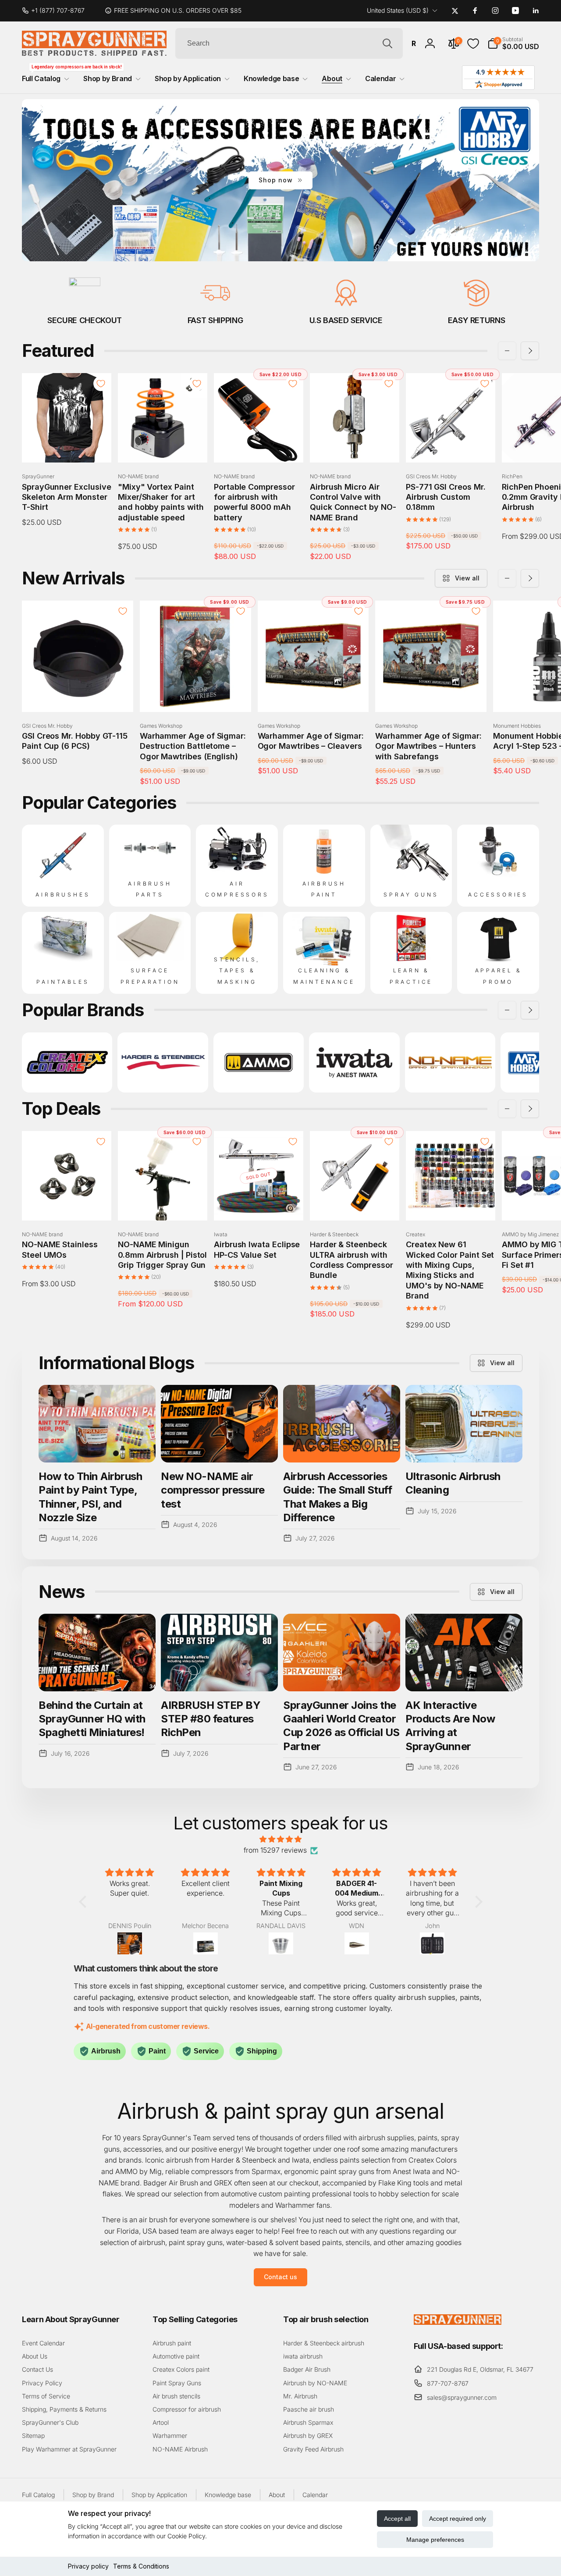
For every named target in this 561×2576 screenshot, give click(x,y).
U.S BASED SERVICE (346, 320)
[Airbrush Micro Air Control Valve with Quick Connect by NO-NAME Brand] (355, 446)
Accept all (397, 2519)
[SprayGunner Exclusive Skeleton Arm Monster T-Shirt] (67, 446)
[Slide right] (530, 351)
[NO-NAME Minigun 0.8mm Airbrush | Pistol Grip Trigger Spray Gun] (163, 1204)
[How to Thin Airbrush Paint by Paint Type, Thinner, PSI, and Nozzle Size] (97, 1424)
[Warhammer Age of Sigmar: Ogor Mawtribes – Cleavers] (313, 696)
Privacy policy (88, 2566)
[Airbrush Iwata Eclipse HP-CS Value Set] (259, 1204)
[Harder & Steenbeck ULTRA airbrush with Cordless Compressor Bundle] (355, 1204)
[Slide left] (507, 351)
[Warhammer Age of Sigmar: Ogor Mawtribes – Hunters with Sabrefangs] (431, 696)
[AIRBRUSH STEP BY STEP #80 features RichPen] (219, 1653)
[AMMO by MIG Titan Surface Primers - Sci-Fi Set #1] (547, 1204)
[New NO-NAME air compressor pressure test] (219, 1424)
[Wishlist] (473, 44)
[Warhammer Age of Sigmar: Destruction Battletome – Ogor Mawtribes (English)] (196, 696)
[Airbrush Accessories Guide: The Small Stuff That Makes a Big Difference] (342, 1424)
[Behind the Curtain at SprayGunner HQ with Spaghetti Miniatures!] (97, 1653)
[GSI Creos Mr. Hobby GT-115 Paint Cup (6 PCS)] (78, 696)
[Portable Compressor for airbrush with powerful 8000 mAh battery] (259, 446)
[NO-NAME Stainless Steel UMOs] (67, 1204)
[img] (281, 1839)
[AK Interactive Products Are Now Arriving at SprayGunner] (464, 1653)
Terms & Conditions (141, 2566)
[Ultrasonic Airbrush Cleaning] (464, 1424)
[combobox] (289, 43)
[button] (513, 43)
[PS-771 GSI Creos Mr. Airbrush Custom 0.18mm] (451, 446)
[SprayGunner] (458, 2322)
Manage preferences (435, 2540)
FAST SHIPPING (215, 320)
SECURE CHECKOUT (85, 320)
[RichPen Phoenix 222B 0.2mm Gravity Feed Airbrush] (547, 446)
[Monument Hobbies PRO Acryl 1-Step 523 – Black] (549, 696)
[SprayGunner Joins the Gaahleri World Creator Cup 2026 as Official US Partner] (342, 1653)
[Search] (387, 43)
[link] (57, 11)
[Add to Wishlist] (101, 384)
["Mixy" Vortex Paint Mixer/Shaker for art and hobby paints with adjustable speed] (163, 446)
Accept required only (458, 2519)
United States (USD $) (398, 10)
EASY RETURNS (477, 320)
